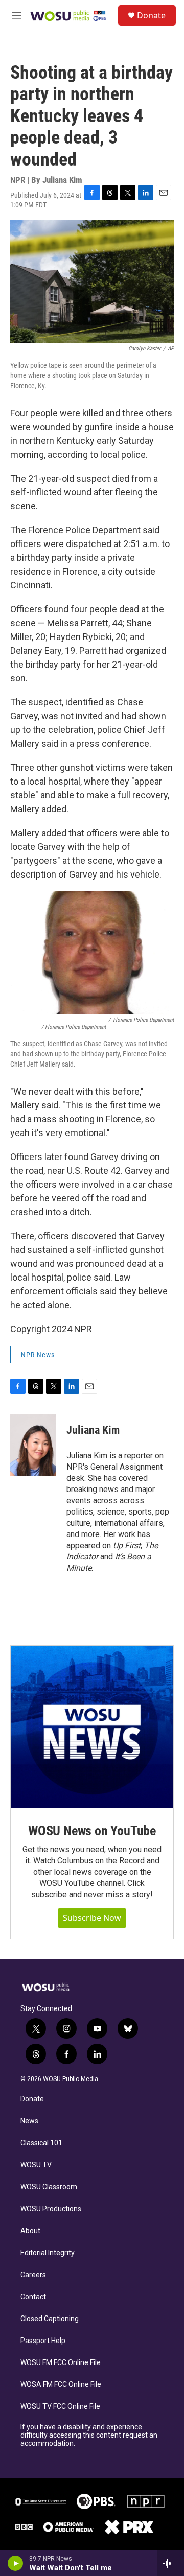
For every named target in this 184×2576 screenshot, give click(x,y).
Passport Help (43, 2341)
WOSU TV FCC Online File (60, 2407)
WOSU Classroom (49, 2187)
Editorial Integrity (48, 2253)
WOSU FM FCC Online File (61, 2363)
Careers (33, 2275)
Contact (33, 2297)
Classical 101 (41, 2143)
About (30, 2231)
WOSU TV (36, 2165)
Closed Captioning (50, 2319)
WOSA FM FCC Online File (61, 2385)
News (29, 2121)
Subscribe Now (92, 1918)
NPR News (38, 1355)
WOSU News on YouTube (92, 1831)
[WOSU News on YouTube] (92, 1727)
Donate (151, 15)
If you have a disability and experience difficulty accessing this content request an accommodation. (89, 2435)
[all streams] (170, 2563)
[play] (16, 2563)
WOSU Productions (51, 2209)
